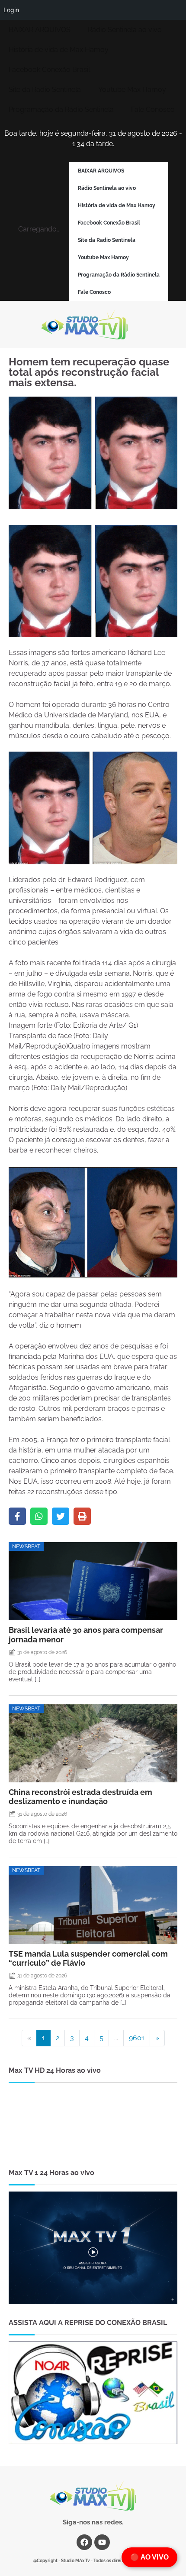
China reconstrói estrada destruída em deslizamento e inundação (80, 1797)
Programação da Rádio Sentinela (61, 109)
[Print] (82, 1516)
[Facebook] (17, 1516)
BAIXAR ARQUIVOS (40, 30)
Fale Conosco (153, 109)
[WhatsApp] (39, 1516)
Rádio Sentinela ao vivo (125, 30)
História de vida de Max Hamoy (59, 50)
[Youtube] (102, 2542)
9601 (137, 2038)
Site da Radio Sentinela (45, 90)
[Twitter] (61, 1516)
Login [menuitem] (11, 10)
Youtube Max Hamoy (132, 90)
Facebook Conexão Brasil (49, 70)
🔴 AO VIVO (149, 2557)
